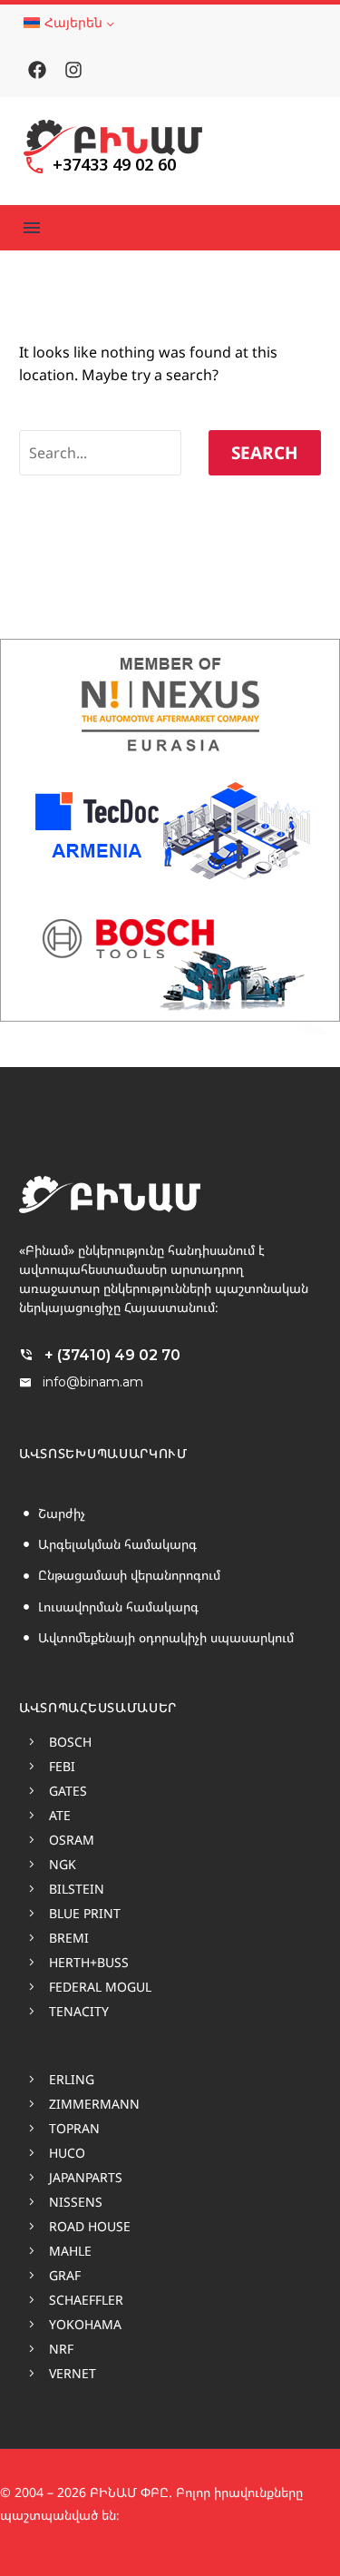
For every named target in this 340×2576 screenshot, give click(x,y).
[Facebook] (37, 70)
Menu (32, 228)
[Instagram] (73, 70)
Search (265, 453)
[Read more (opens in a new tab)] (100, 169)
